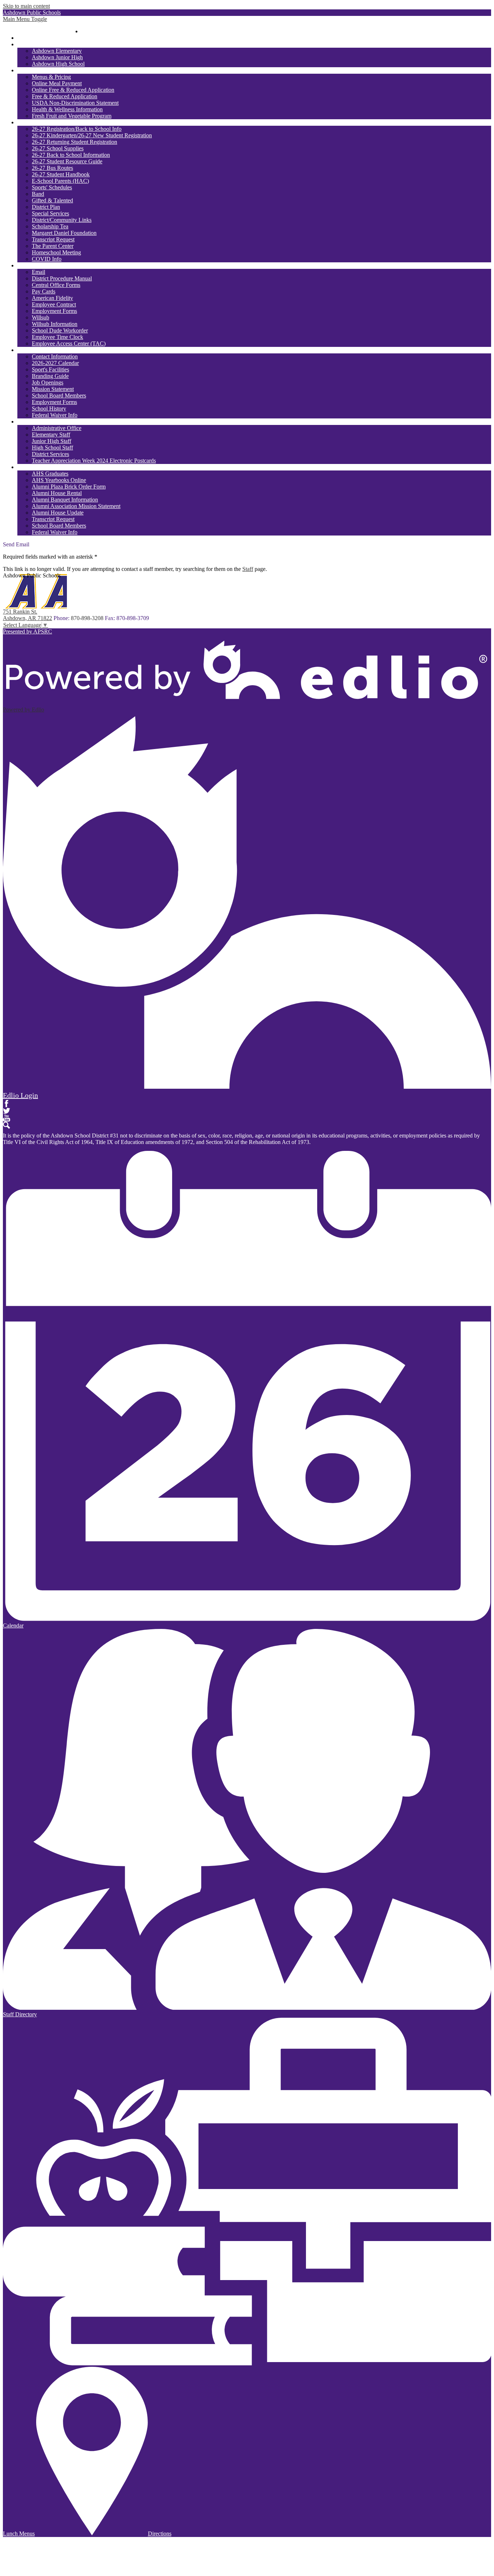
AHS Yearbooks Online (59, 480)
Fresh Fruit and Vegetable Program (72, 116)
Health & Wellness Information (67, 109)
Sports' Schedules (52, 187)
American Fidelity (52, 298)
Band (38, 194)
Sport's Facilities (50, 369)
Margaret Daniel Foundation (64, 233)
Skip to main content (26, 6)
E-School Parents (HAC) (60, 181)
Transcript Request (53, 239)
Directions (160, 2534)
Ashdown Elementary (57, 51)
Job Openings (48, 382)
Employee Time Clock (58, 337)
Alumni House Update (58, 513)
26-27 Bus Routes (52, 168)
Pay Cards (44, 291)
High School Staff (52, 448)
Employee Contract (54, 304)
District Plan (46, 207)
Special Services (50, 213)
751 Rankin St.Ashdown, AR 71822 (27, 615)
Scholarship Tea (50, 226)
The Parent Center (53, 246)
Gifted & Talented (52, 200)
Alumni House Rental (57, 493)
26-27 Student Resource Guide (67, 161)
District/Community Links (62, 220)
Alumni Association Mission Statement (76, 506)
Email (39, 272)
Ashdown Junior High (57, 57)
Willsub (41, 317)
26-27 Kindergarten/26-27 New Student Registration (92, 135)
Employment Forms (54, 311)
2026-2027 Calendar (55, 363)
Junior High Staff (52, 441)
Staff (248, 569)
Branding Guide (50, 376)
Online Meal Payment (57, 83)
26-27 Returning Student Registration (74, 142)
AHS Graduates (50, 474)
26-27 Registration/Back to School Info (77, 129)
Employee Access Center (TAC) (69, 343)
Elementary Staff (51, 435)
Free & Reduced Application (65, 96)
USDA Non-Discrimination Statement (75, 103)
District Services (50, 454)
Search (7, 1125)
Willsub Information (55, 324)
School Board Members (59, 395)
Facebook (7, 1104)
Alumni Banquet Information (65, 500)
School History (49, 408)
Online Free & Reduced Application (73, 90)
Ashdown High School (58, 64)
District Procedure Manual (62, 278)
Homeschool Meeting (56, 252)
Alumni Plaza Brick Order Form (69, 487)
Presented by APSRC (27, 631)
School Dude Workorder (60, 330)
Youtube (7, 1118)
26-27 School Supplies (58, 148)
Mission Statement (53, 389)
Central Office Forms (56, 285)
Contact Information (55, 356)
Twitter (7, 1111)
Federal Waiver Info (55, 415)
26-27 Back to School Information (71, 155)
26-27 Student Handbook (61, 174)
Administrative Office (57, 428)
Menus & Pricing (51, 77)
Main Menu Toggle (25, 19)
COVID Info (47, 259)
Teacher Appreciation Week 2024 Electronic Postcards (94, 461)
